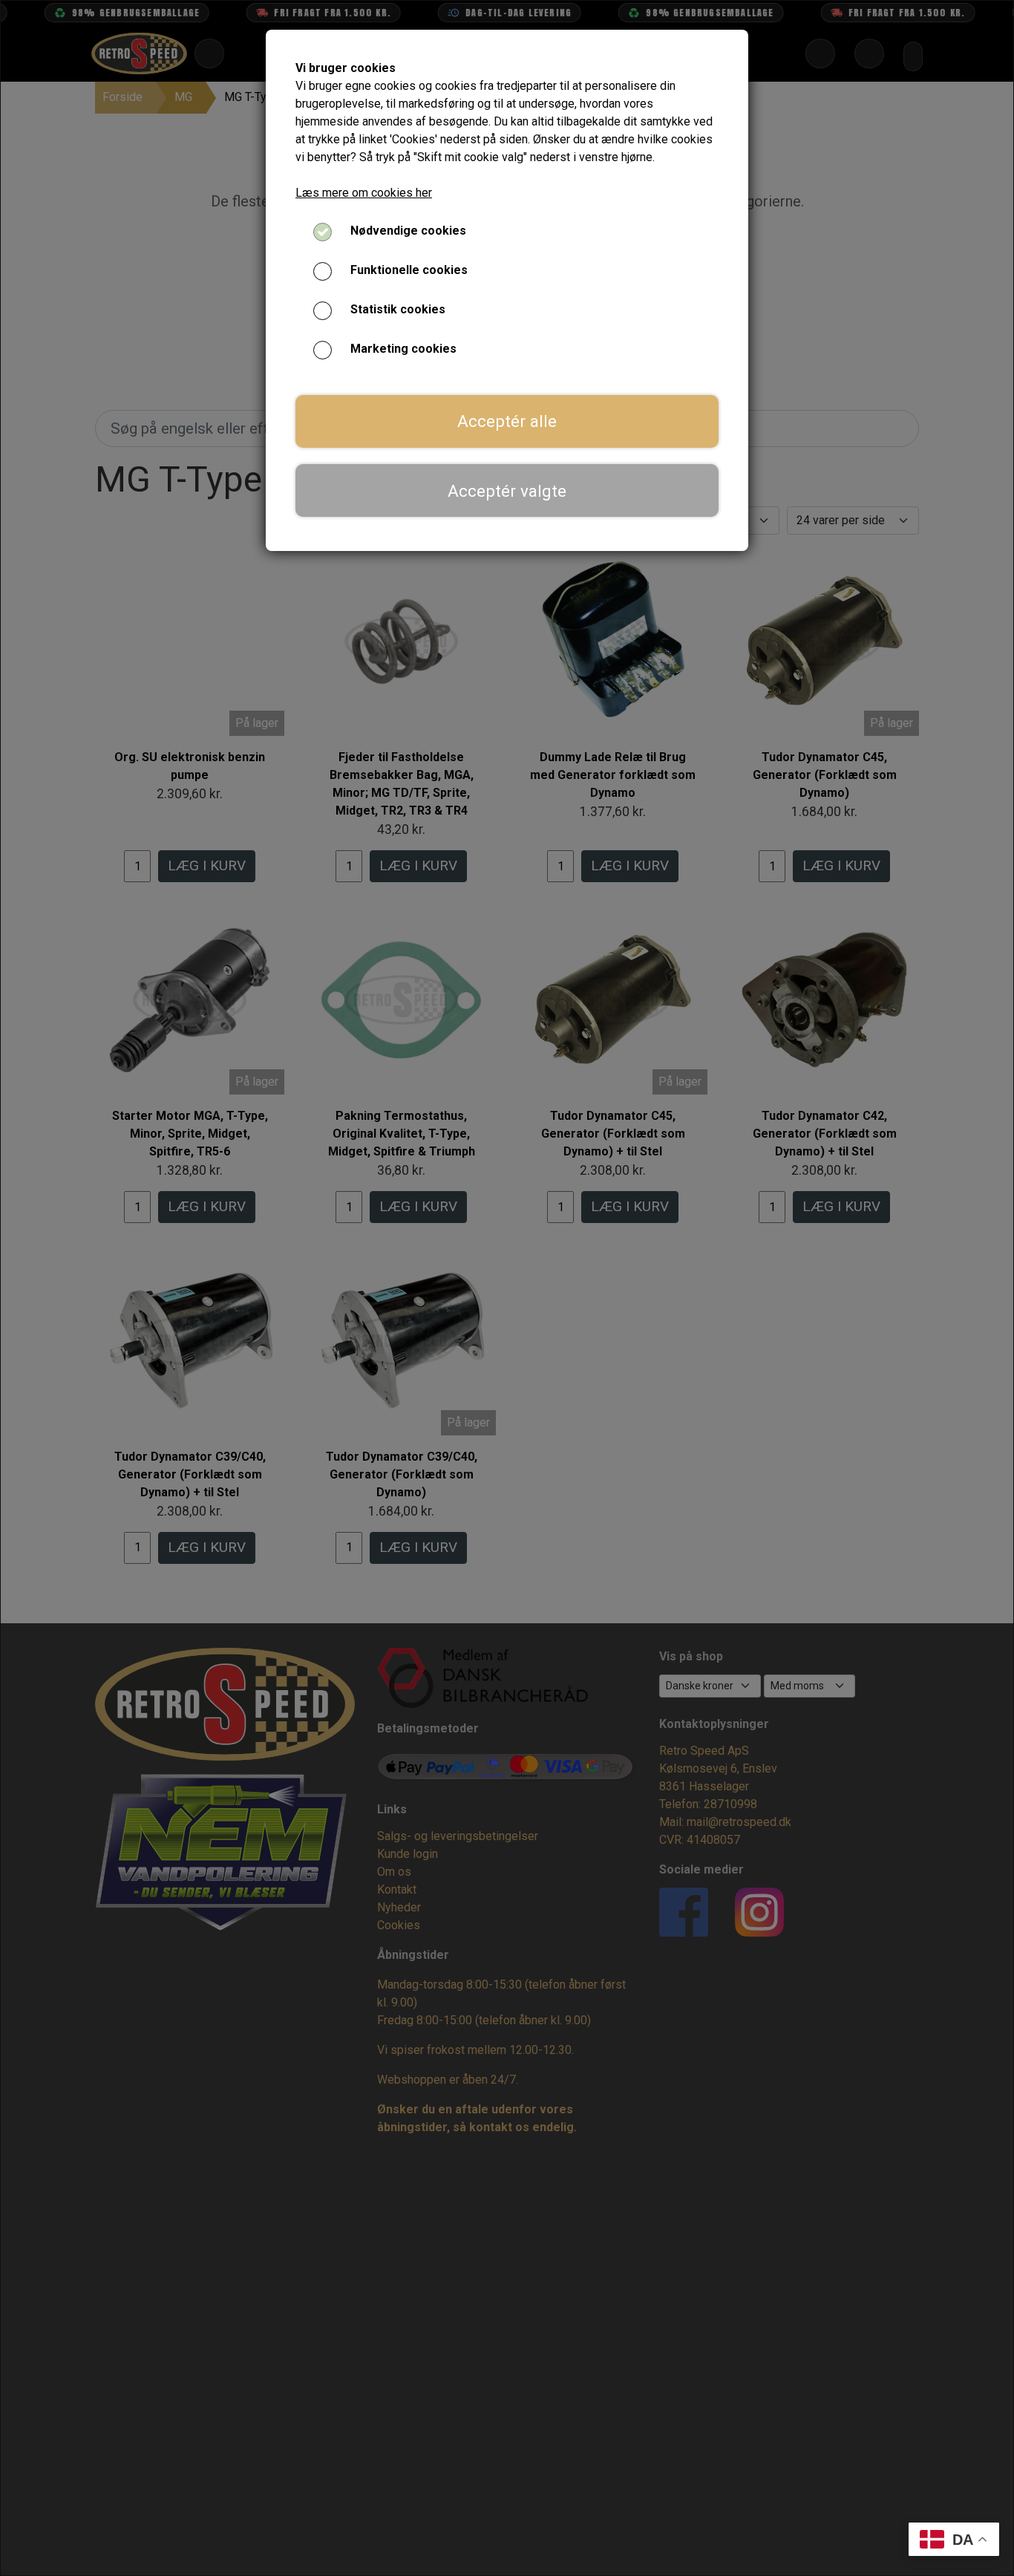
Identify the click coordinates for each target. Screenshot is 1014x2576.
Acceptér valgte (507, 491)
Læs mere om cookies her (364, 193)
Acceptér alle (507, 421)
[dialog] (507, 1288)
